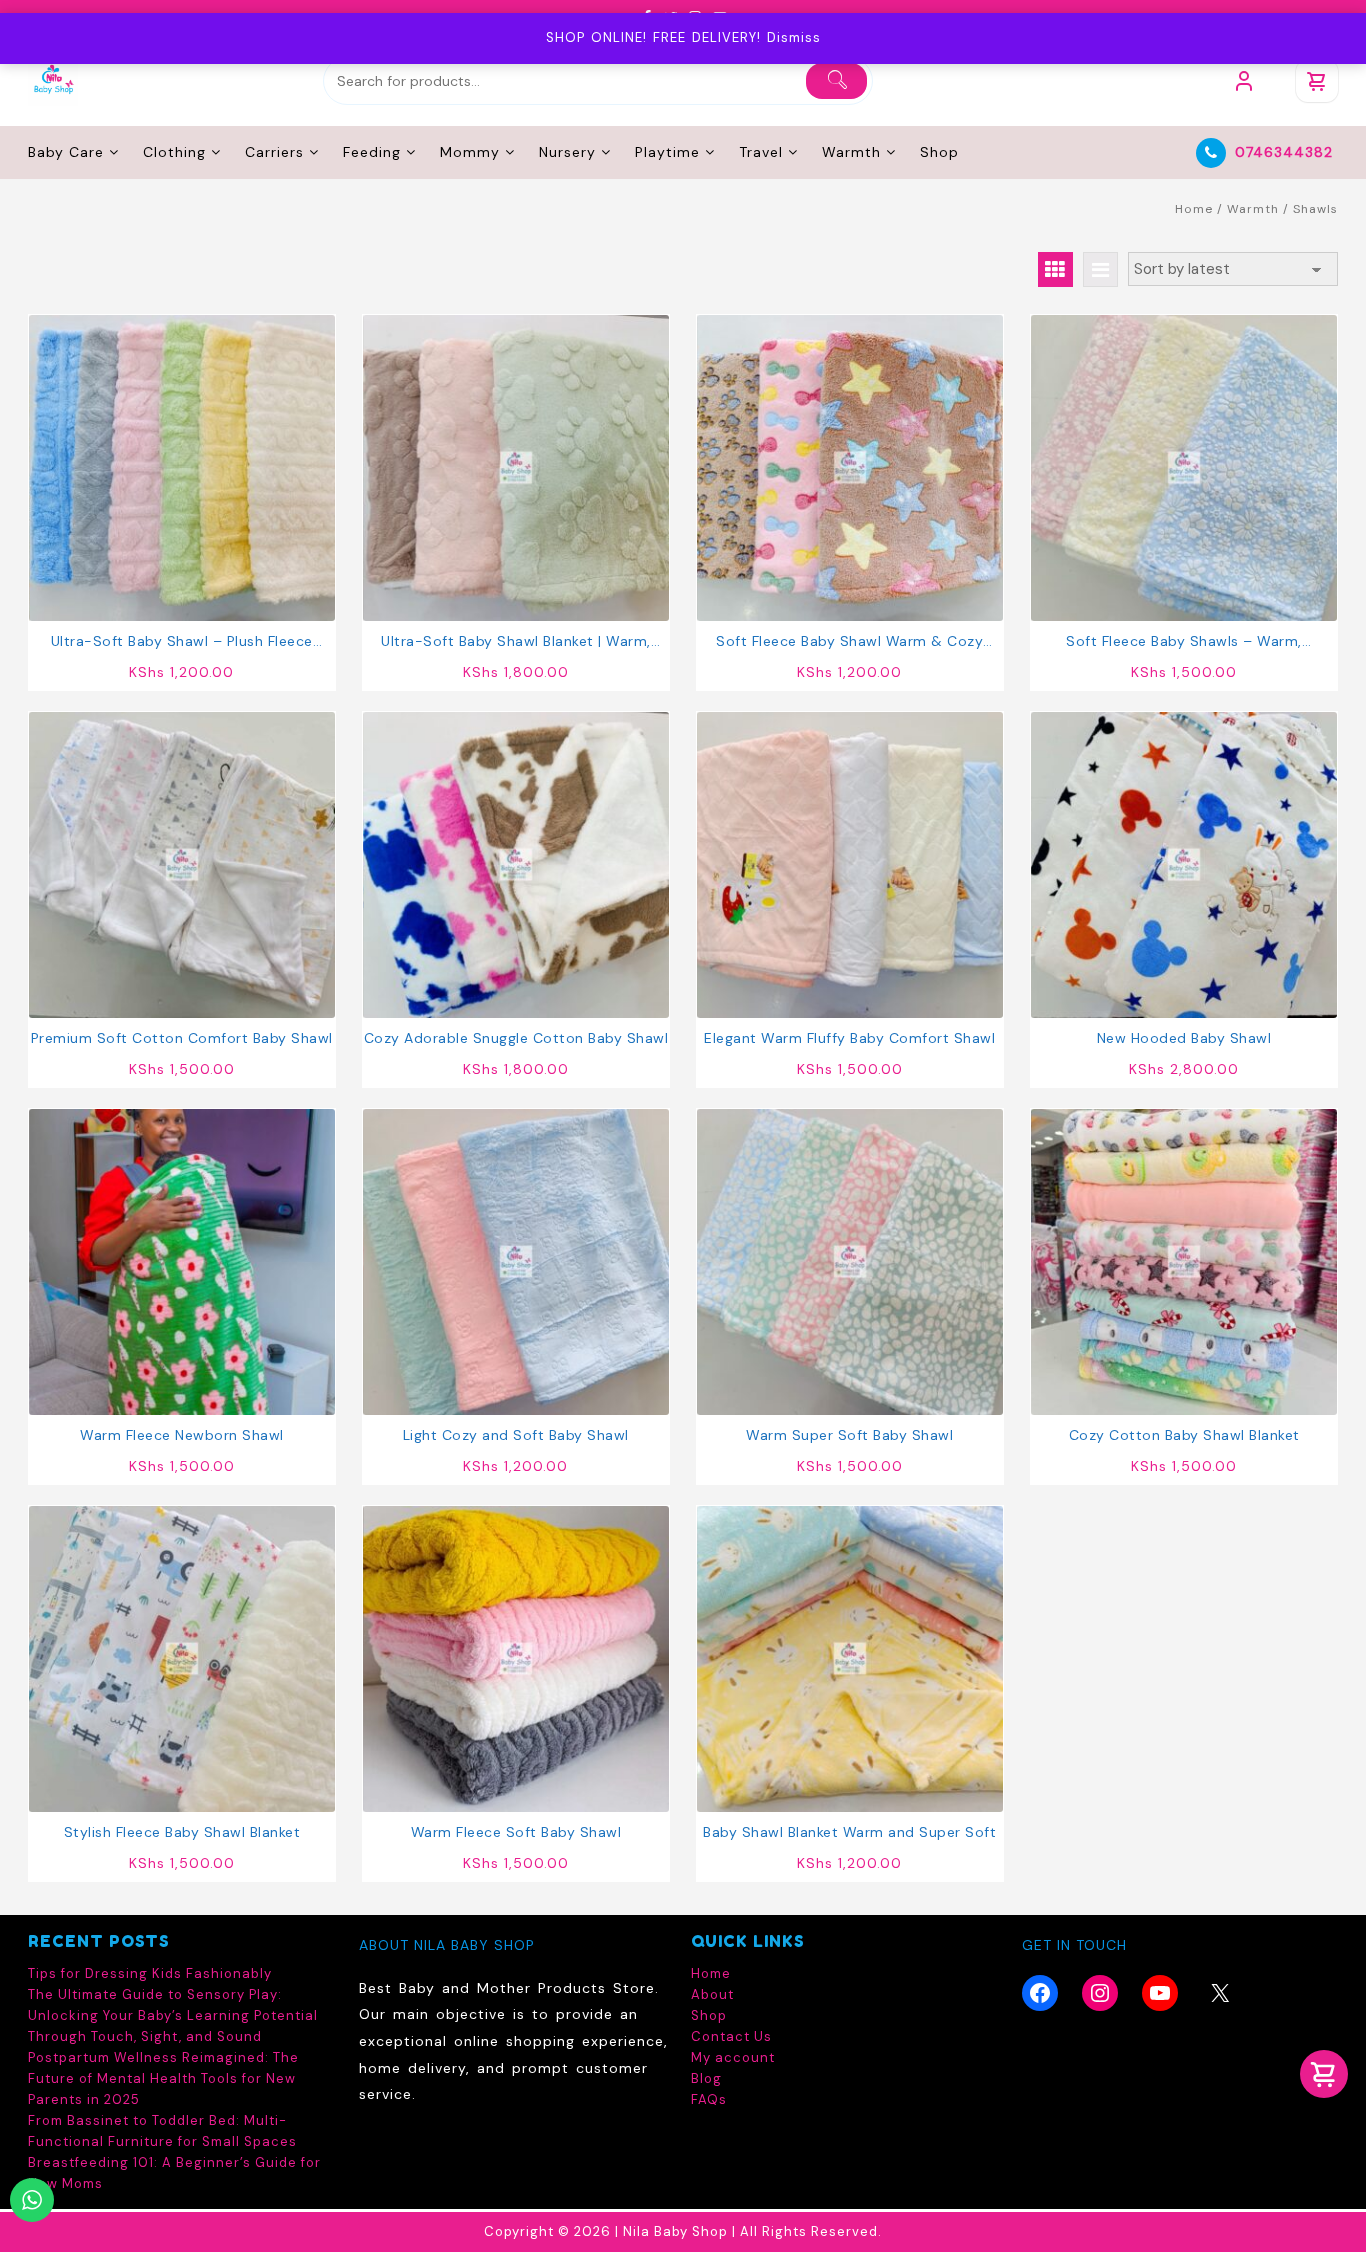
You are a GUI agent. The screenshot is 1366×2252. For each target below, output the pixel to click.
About (712, 1994)
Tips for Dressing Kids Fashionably (150, 1973)
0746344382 (1284, 152)
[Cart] (1317, 81)
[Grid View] (1055, 269)
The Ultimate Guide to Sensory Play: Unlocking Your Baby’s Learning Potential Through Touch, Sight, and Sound (173, 2015)
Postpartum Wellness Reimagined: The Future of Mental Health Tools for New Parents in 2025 (163, 2078)
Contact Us (731, 2036)
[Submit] (836, 81)
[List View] (1100, 269)
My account (733, 2057)
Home (1194, 209)
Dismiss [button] (794, 37)
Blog (706, 2078)
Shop (709, 2015)
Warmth (1253, 209)
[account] (1244, 81)
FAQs (709, 2099)
